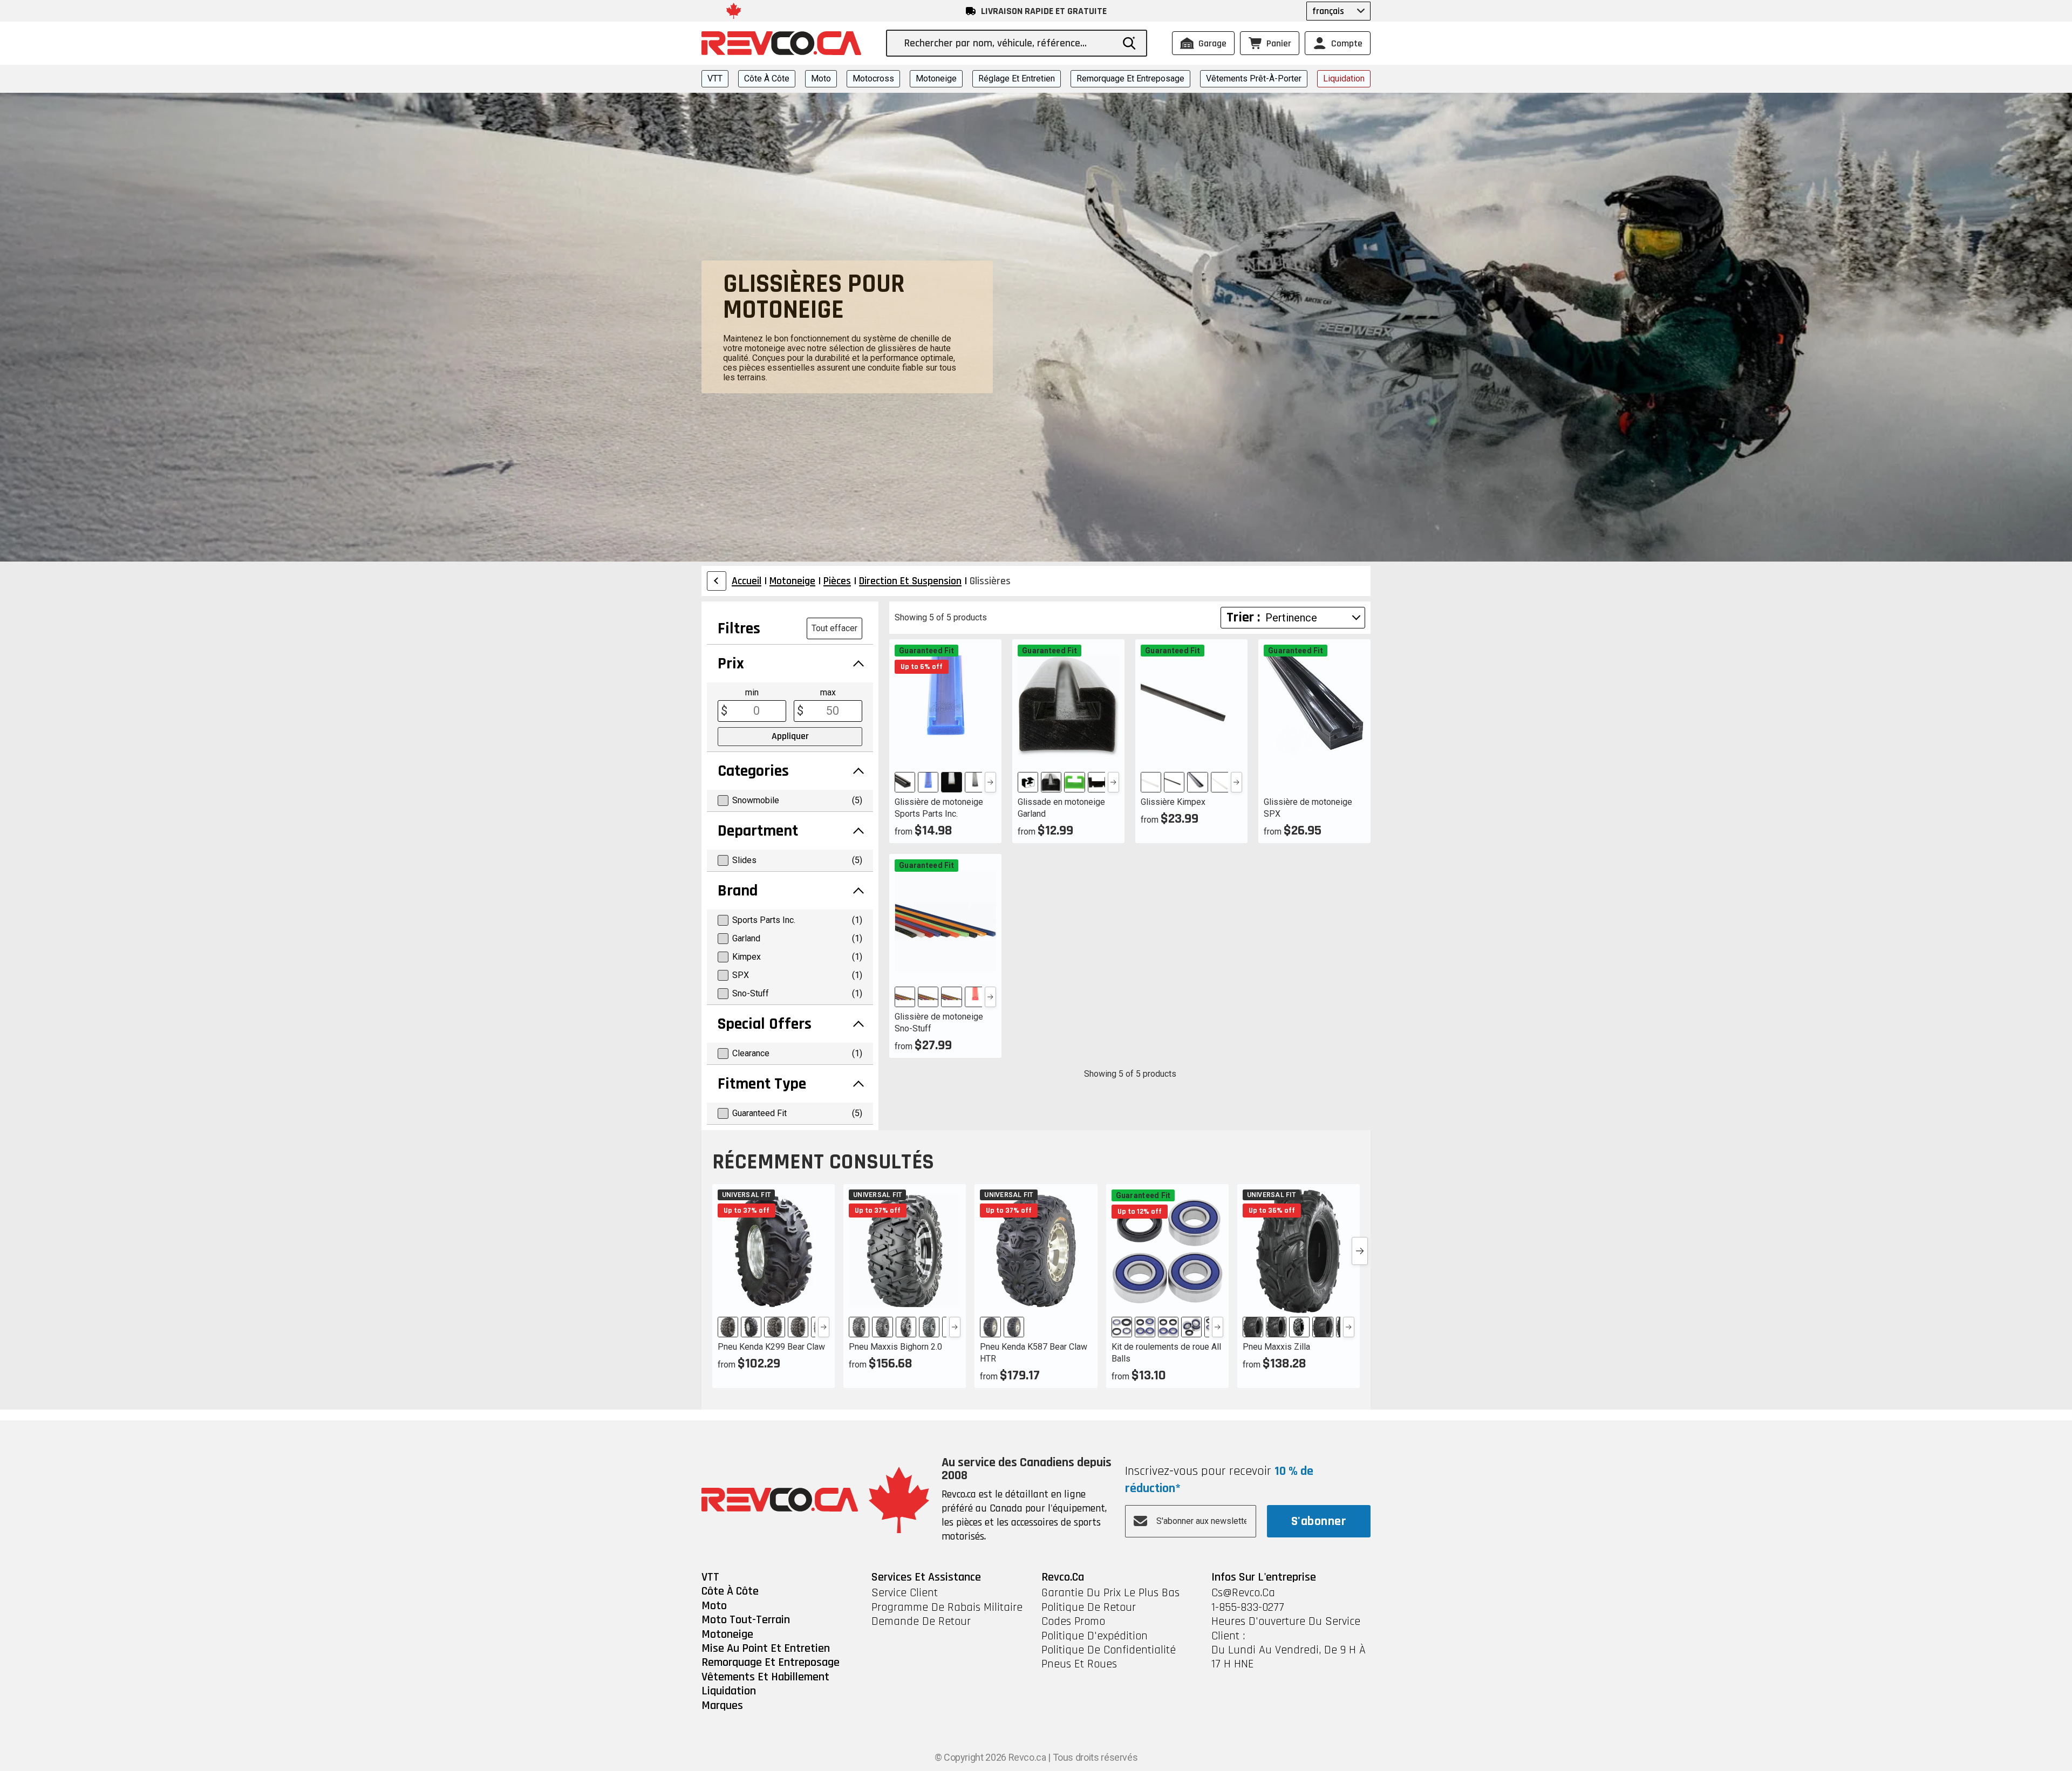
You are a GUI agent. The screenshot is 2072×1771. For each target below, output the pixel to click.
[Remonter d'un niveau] (717, 581)
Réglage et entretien (1017, 78)
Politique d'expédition (1095, 1636)
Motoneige (936, 78)
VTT (715, 78)
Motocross (873, 78)
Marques (722, 1706)
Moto (821, 78)
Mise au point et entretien (766, 1649)
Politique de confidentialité (1109, 1650)
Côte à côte (767, 78)
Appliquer (790, 736)
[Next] (990, 782)
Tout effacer (834, 628)
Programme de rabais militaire (947, 1608)
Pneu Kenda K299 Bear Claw (771, 1347)
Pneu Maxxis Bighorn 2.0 (895, 1347)
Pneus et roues (1079, 1664)
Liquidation (1344, 78)
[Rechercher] (1129, 43)
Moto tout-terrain (746, 1620)
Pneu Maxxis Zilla (1276, 1347)
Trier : (1243, 617)
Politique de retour (1089, 1608)
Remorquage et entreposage (1130, 78)
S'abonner (1319, 1521)
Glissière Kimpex (1173, 802)
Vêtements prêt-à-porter (1254, 78)
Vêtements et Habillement (765, 1677)
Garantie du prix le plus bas (1110, 1593)
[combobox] (1008, 43)
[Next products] (1360, 1251)
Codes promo (1073, 1622)
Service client (905, 1593)
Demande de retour (921, 1622)
